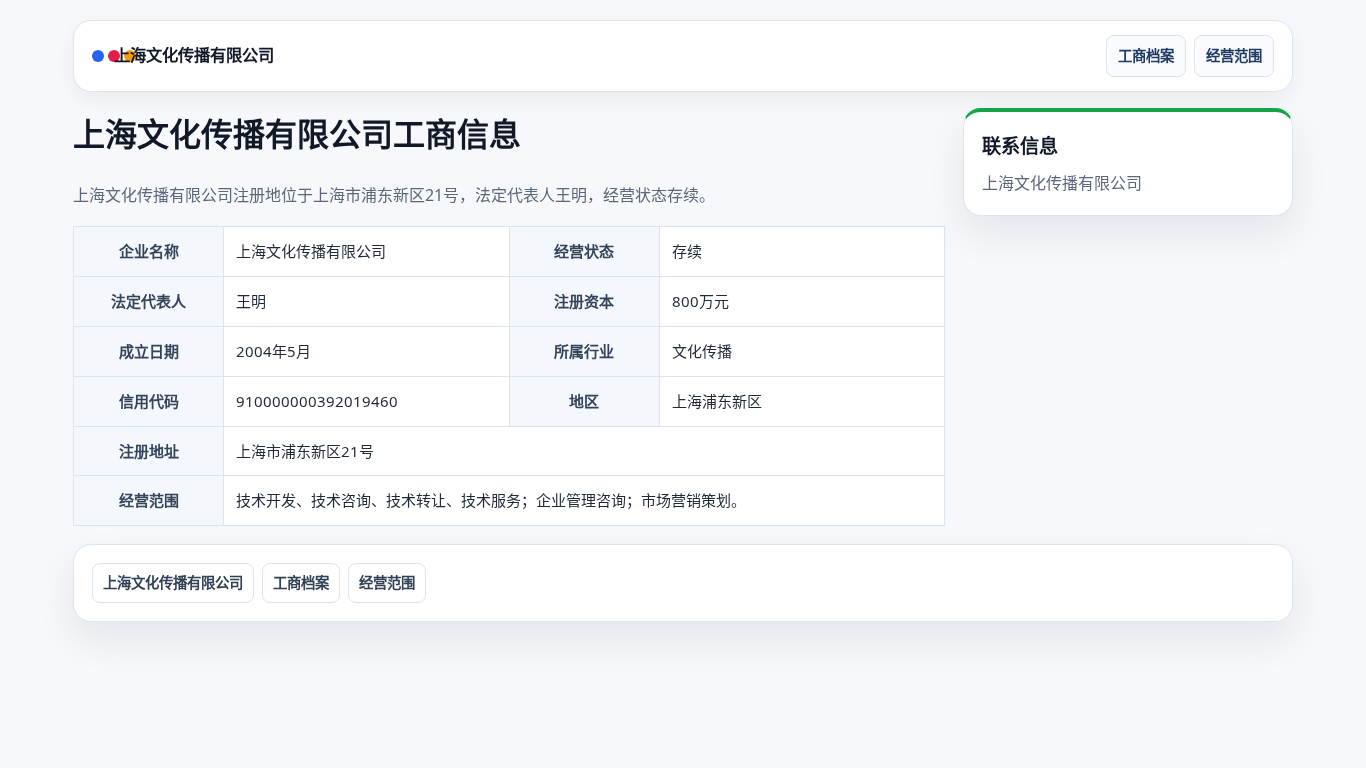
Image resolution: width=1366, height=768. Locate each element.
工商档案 (1146, 55)
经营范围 (1234, 55)
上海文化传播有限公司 (194, 55)
